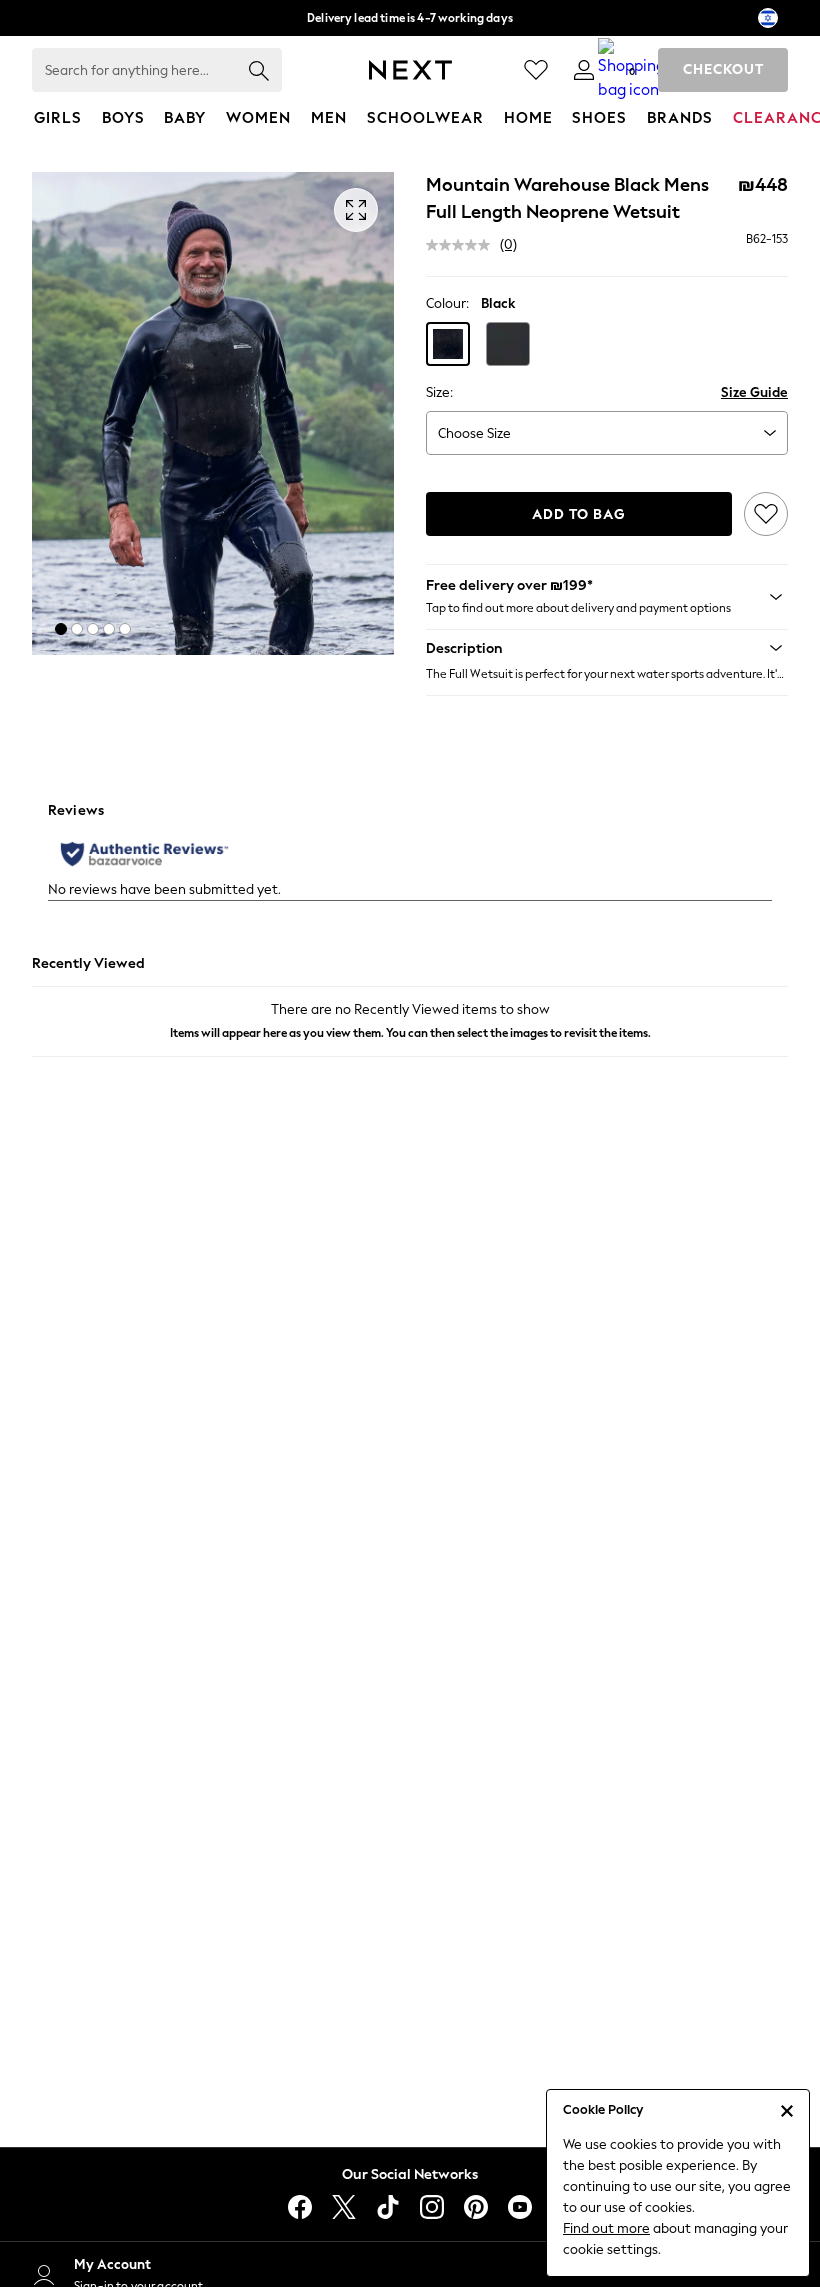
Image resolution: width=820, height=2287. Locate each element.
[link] (584, 70)
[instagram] (432, 2207)
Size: (439, 392)
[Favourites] (536, 70)
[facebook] (300, 2207)
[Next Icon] (410, 70)
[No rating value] (463, 245)
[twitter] (344, 2207)
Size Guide (754, 392)
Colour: (447, 303)
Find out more (606, 2228)
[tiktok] (388, 2207)
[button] (61, 629)
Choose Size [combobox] (474, 433)
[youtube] (520, 2207)
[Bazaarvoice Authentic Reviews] (144, 854)
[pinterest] (476, 2207)
